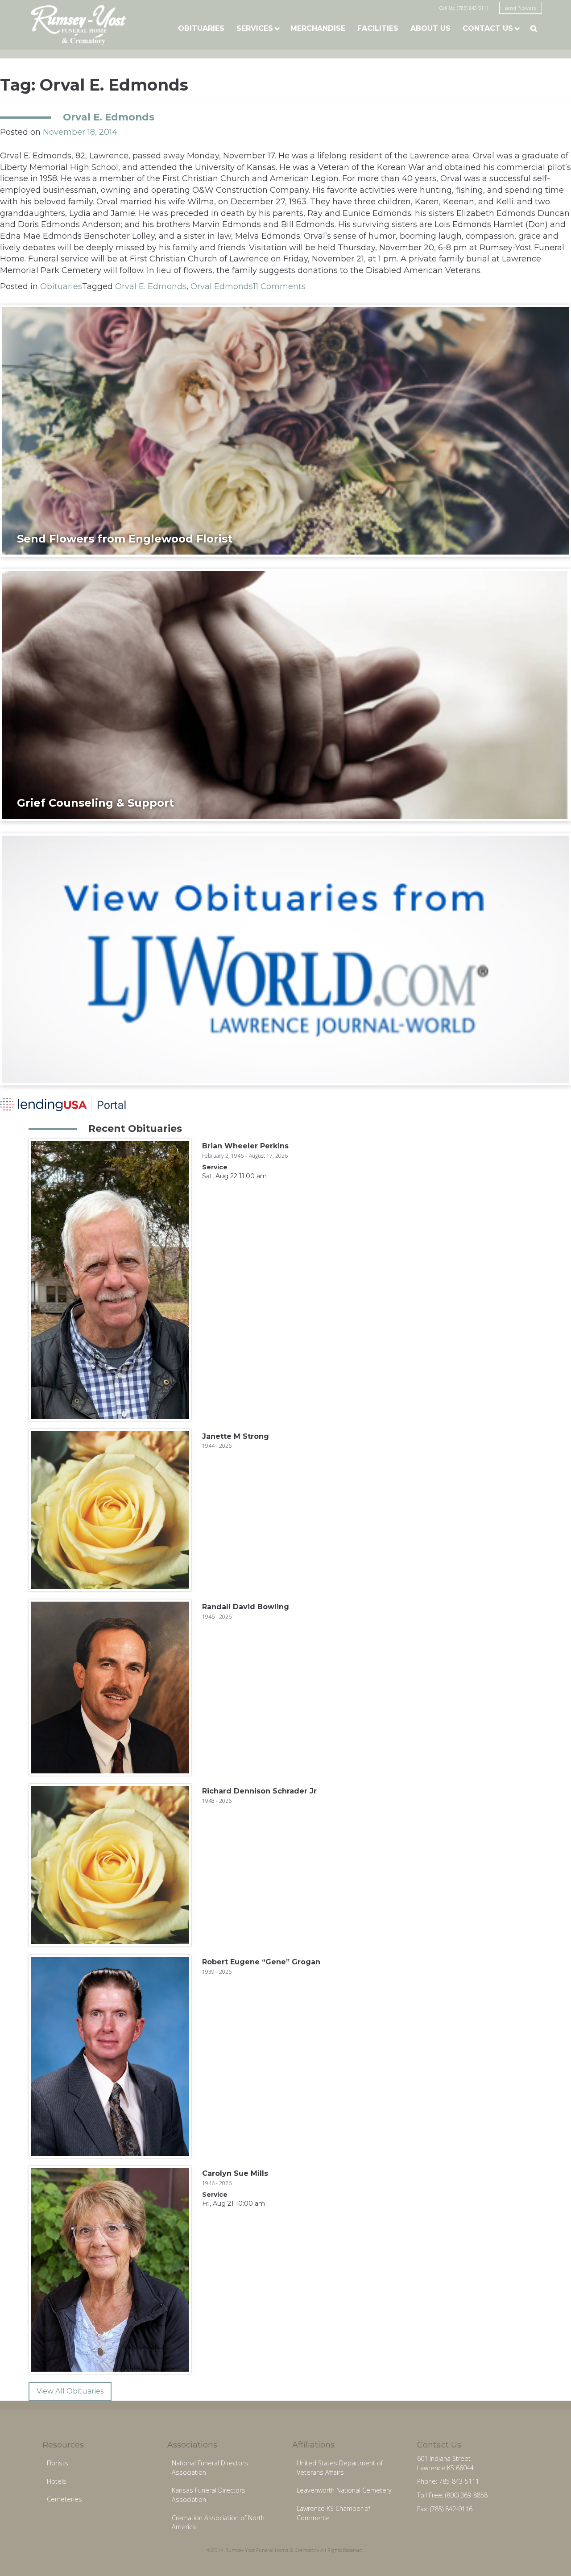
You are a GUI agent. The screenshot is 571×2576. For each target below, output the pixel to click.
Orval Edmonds (222, 286)
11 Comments (279, 286)
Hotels (57, 2481)
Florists (58, 2463)
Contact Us (488, 28)
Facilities (378, 28)
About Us (430, 28)
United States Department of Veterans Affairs (340, 2468)
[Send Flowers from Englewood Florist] (285, 430)
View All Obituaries (70, 2391)
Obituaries (201, 28)
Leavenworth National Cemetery (344, 2490)
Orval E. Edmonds (109, 117)
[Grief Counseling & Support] (285, 695)
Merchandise (318, 28)
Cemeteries (64, 2499)
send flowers (521, 8)
